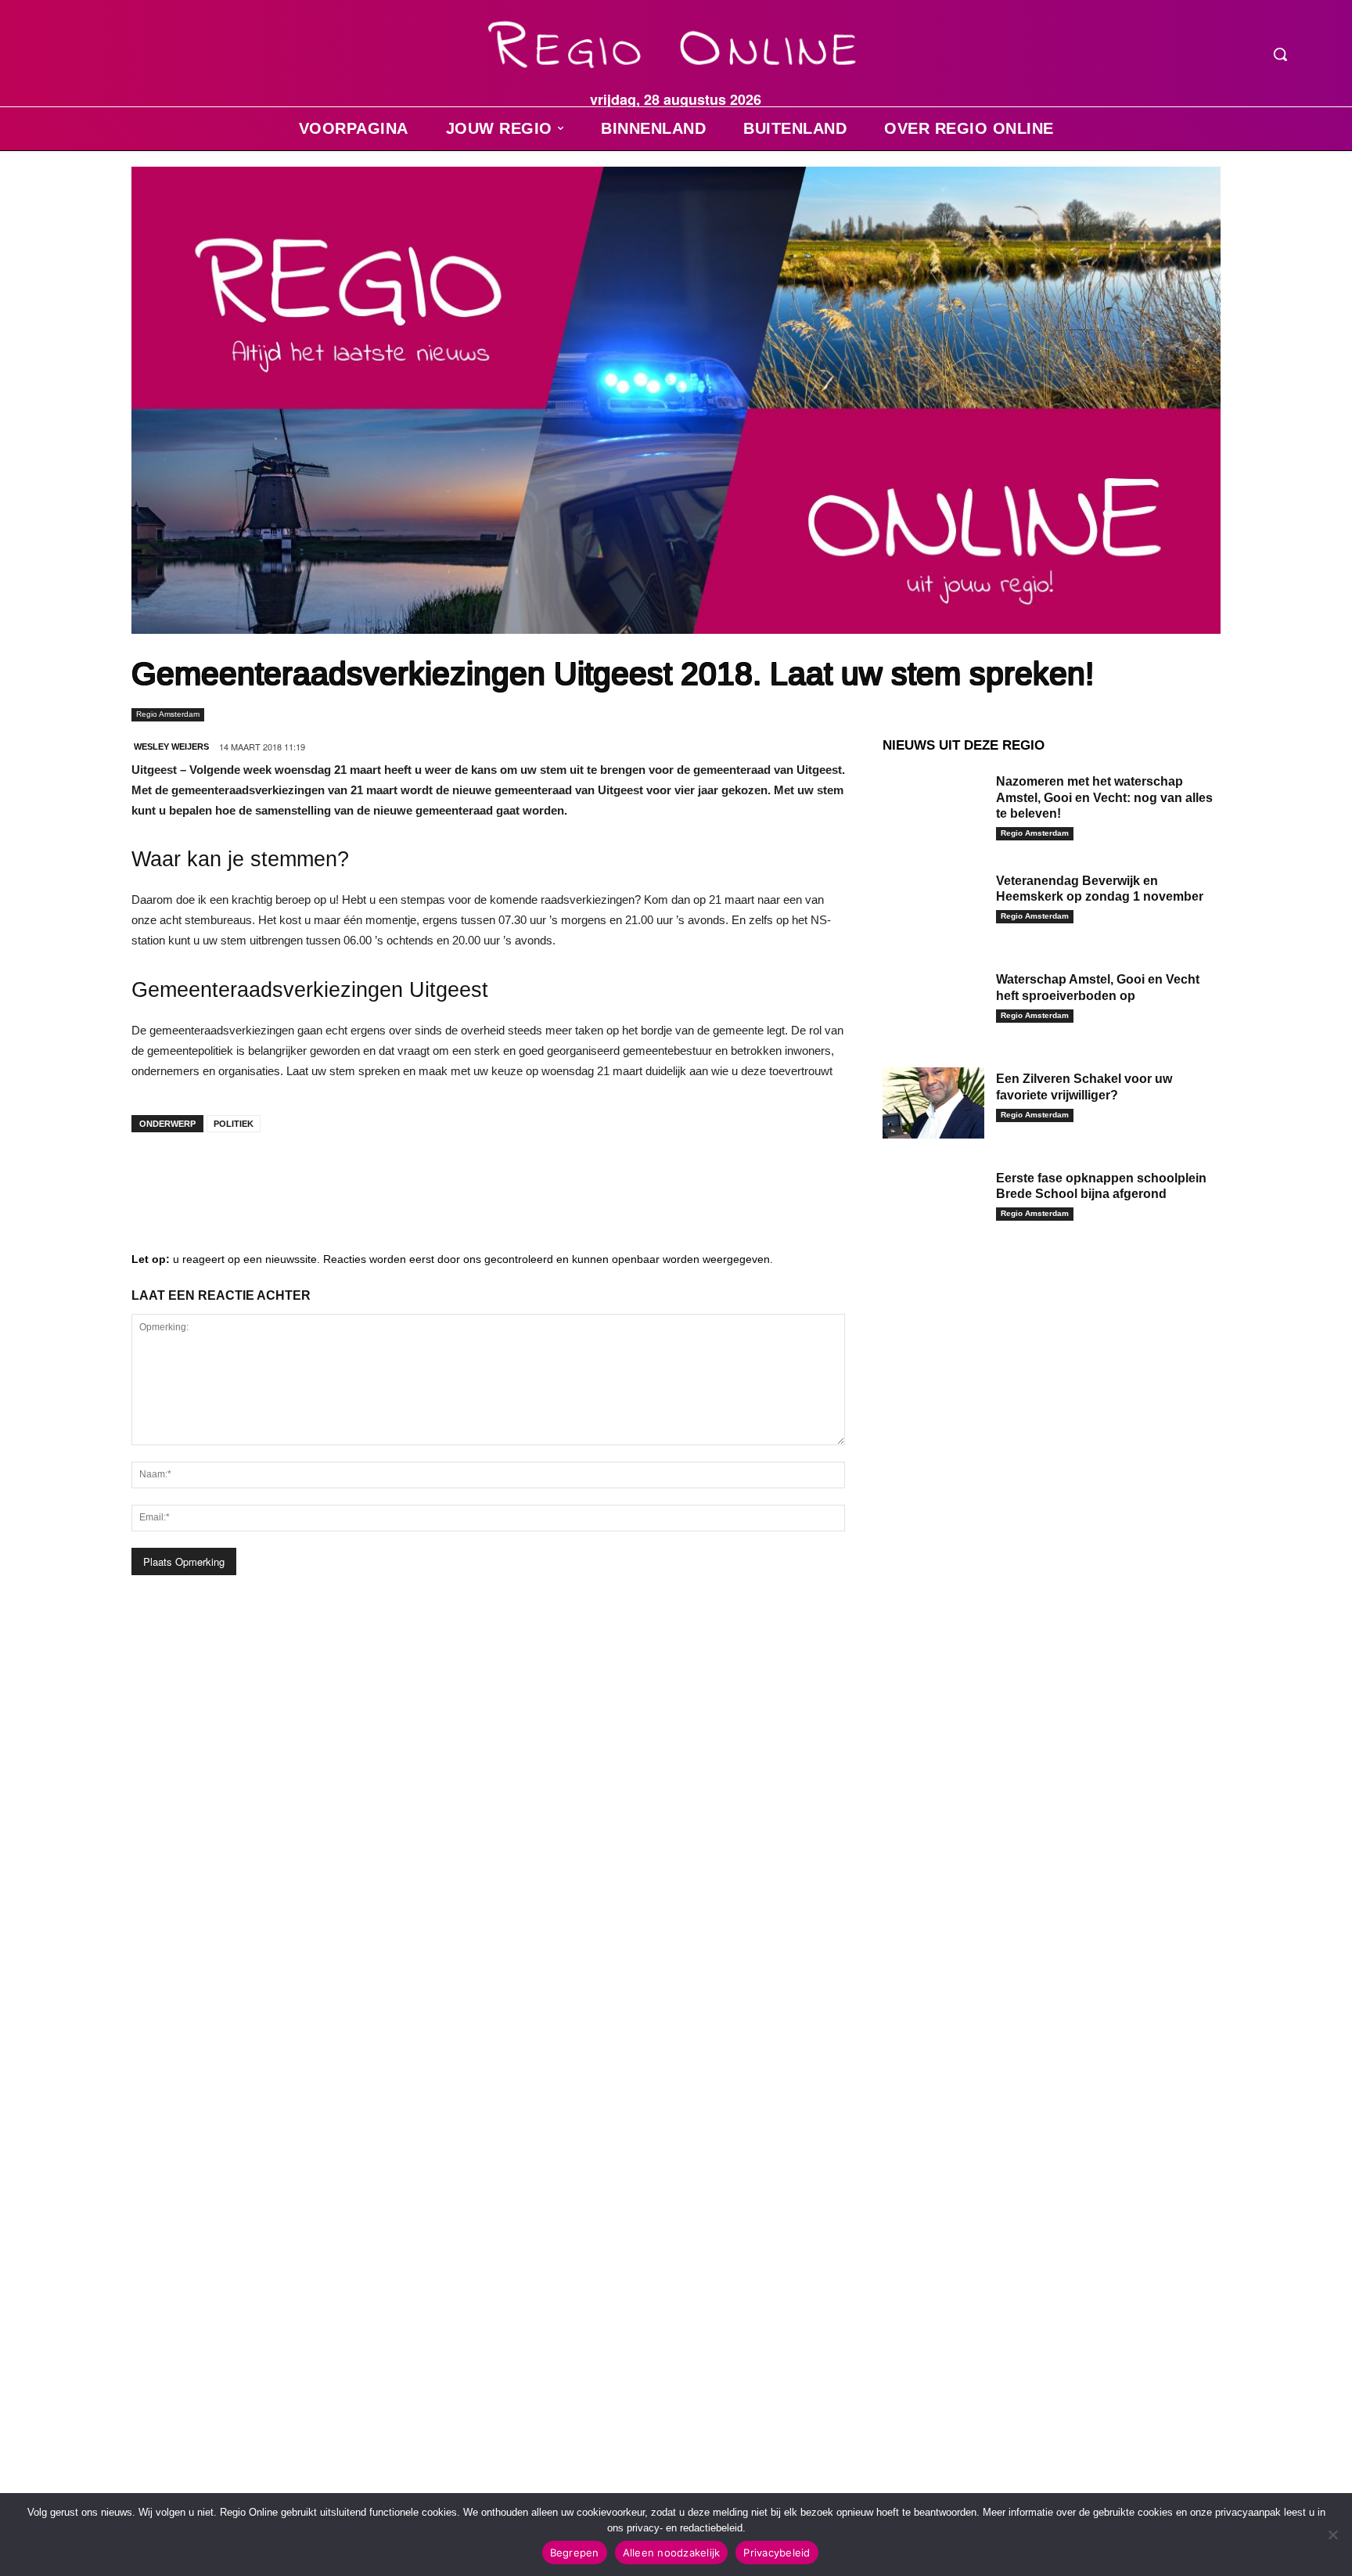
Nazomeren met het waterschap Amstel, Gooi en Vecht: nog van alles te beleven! (1104, 798)
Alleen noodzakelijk (672, 2553)
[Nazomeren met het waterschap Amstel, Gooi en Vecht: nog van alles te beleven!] (933, 806)
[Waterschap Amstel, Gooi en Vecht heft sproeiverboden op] (933, 1004)
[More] (390, 1175)
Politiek (234, 1124)
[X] (296, 1175)
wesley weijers (171, 747)
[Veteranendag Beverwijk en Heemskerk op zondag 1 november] (933, 905)
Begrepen (575, 2553)
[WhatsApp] (343, 1175)
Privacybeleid (777, 2553)
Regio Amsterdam (168, 714)
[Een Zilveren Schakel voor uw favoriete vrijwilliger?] (933, 1103)
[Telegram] (249, 1175)
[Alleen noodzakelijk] (1332, 2535)
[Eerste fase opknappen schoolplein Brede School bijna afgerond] (933, 1202)
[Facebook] (155, 1175)
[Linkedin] (202, 1175)
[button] (1280, 54)
